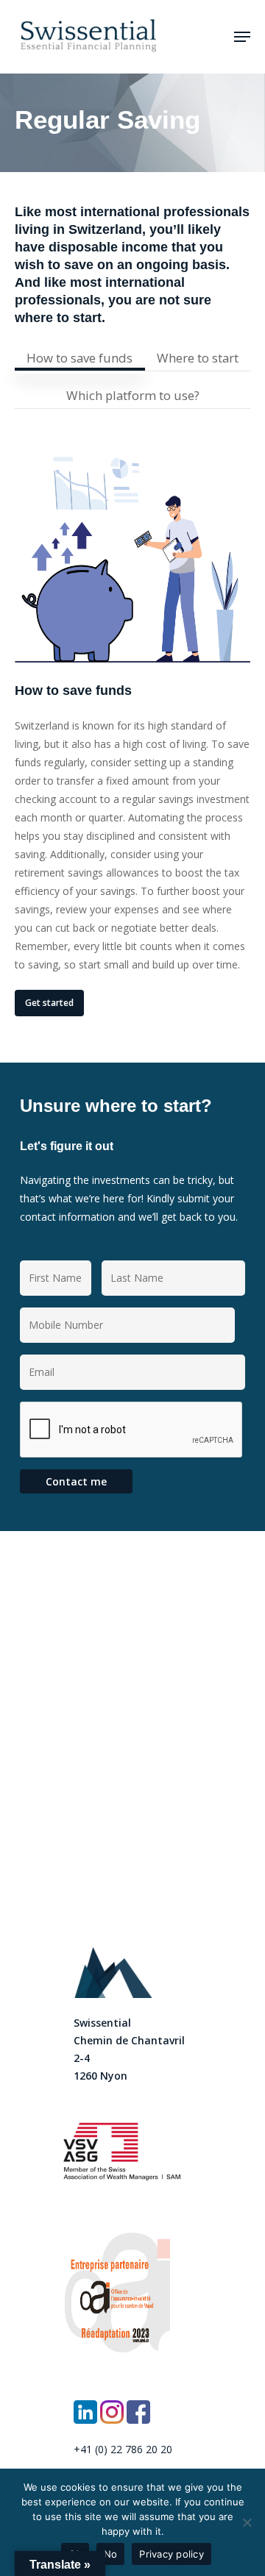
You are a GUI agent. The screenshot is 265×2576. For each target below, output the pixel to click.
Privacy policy (172, 2554)
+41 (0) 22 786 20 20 (123, 2449)
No (111, 2554)
